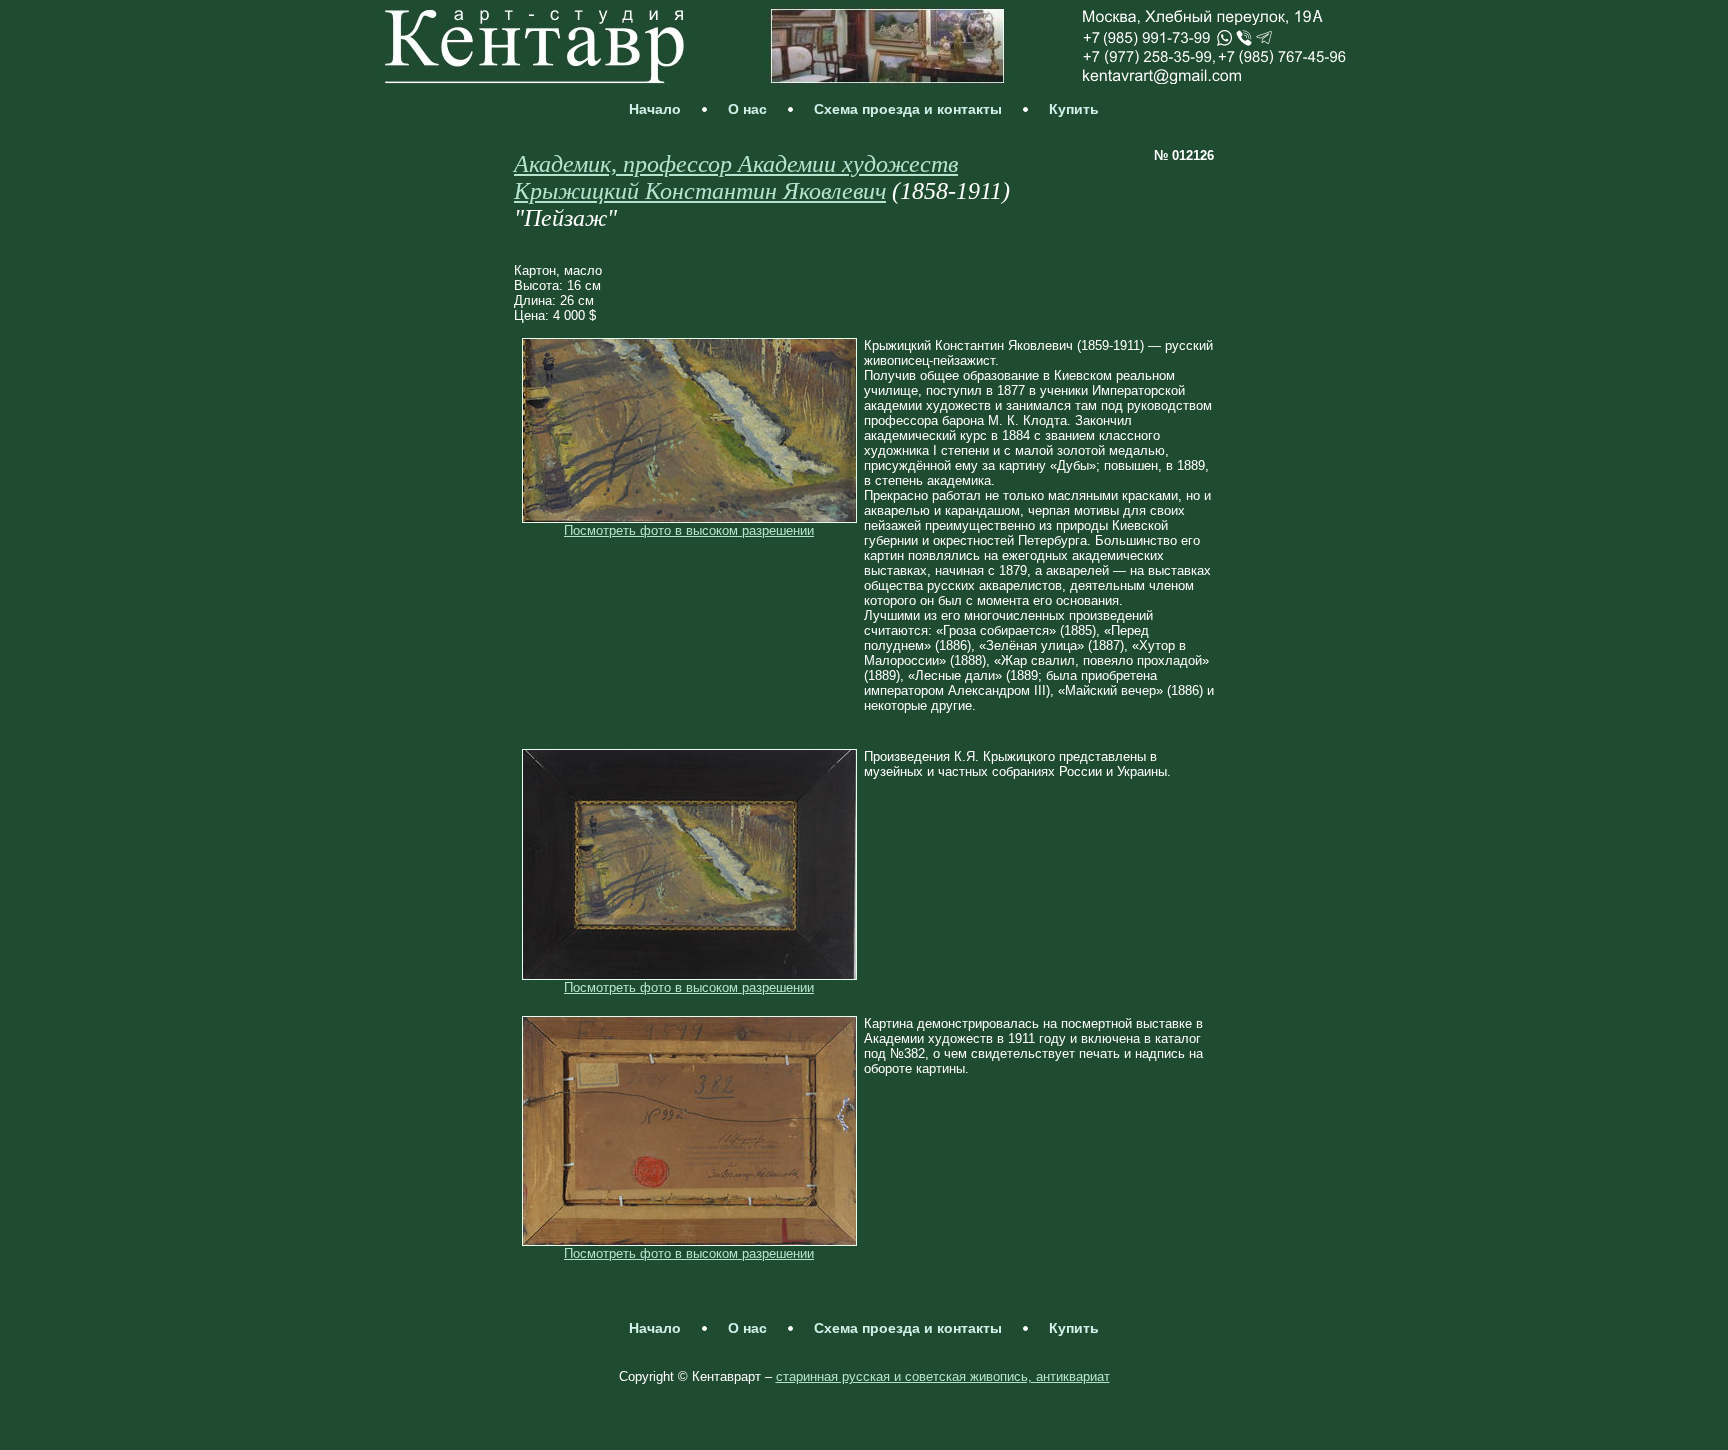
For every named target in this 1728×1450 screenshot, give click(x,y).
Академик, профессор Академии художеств (736, 164)
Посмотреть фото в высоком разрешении (689, 530)
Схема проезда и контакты (908, 109)
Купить (1074, 109)
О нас (747, 109)
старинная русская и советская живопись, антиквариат (943, 1376)
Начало (655, 109)
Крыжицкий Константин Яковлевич (700, 191)
